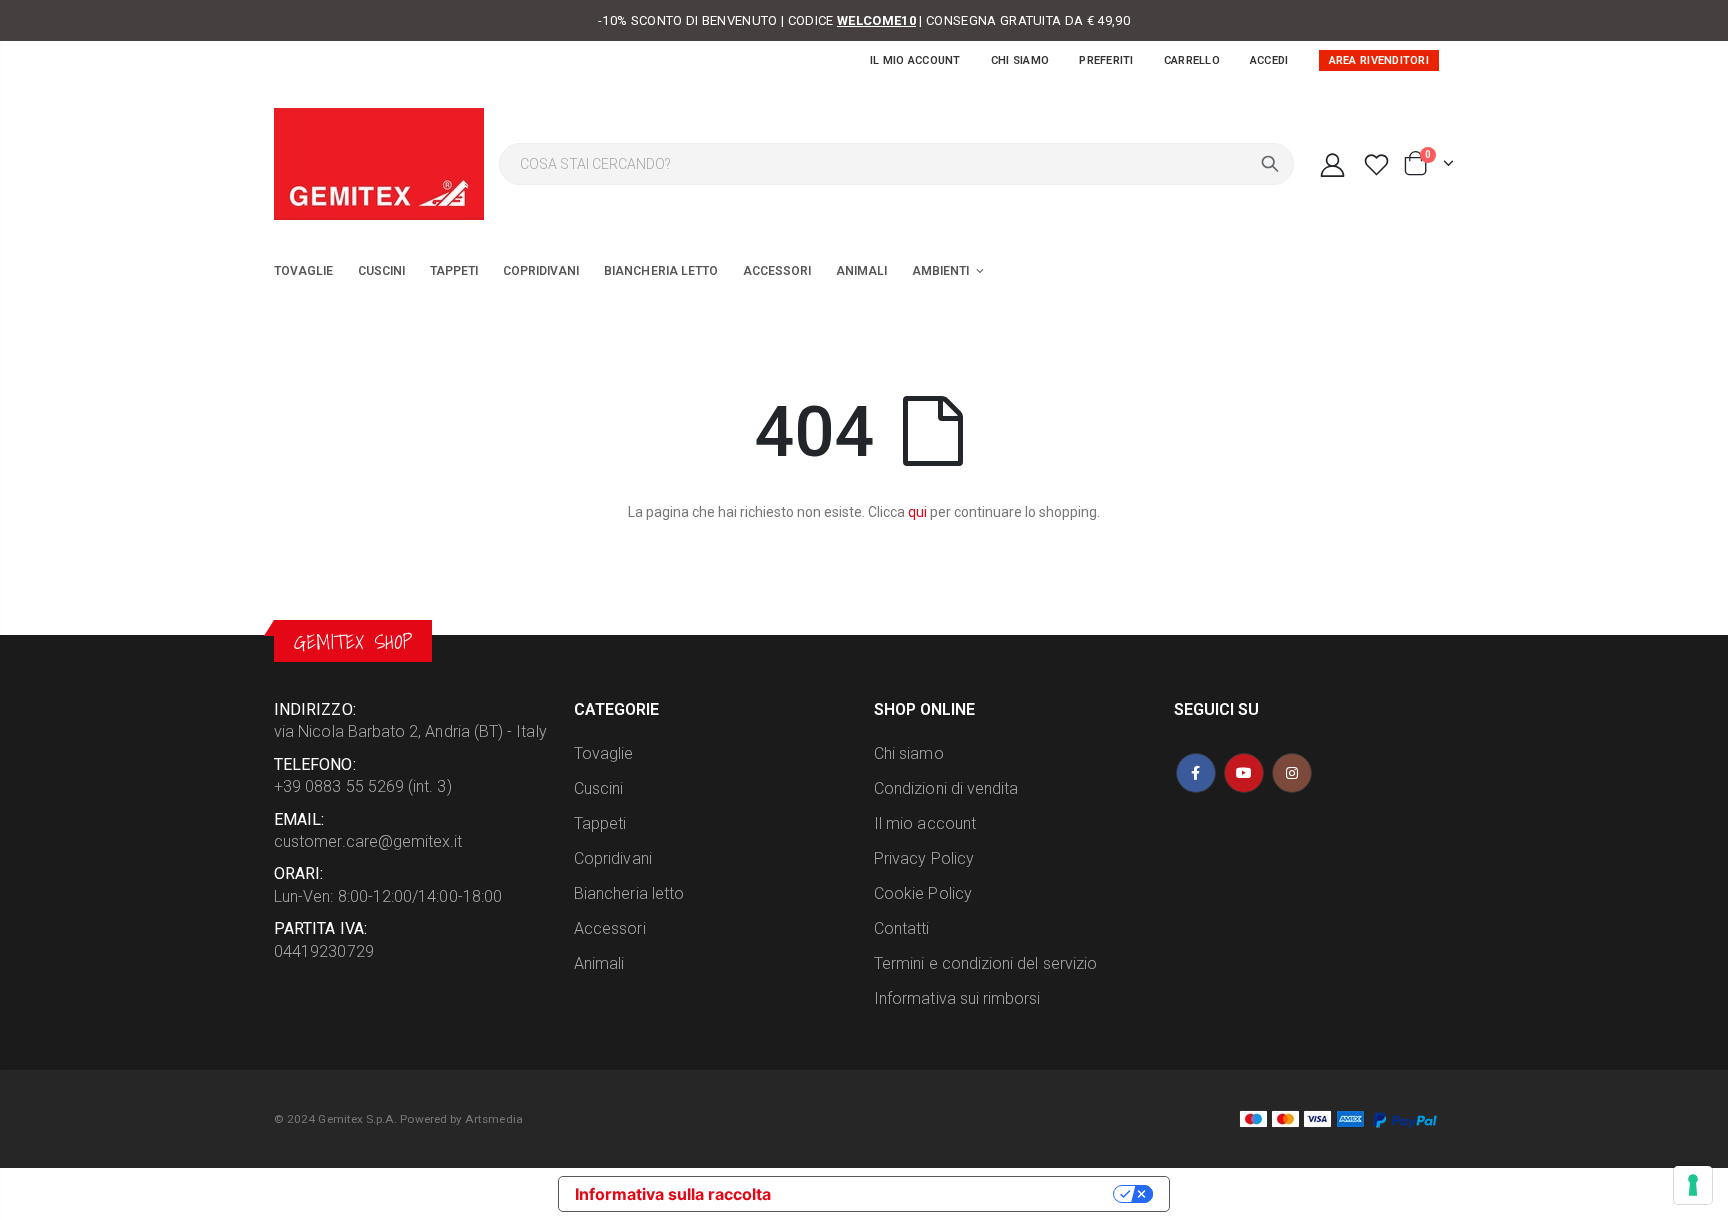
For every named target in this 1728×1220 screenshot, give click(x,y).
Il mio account (915, 60)
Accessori (610, 928)
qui (917, 512)
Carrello (1192, 60)
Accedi (1269, 60)
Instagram (1292, 773)
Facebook (1196, 773)
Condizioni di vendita (946, 788)
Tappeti (600, 823)
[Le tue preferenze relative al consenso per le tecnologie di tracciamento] (1693, 1185)
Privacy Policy (924, 858)
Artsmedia (494, 1119)
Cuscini (598, 788)
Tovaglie (604, 753)
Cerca (1270, 164)
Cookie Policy (923, 893)
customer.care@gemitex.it (368, 841)
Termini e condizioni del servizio (985, 963)
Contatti (902, 928)
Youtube (1244, 773)
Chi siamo (1020, 60)
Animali (599, 963)
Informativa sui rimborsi (957, 998)
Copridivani (613, 858)
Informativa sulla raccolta (673, 1194)
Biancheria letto (629, 893)
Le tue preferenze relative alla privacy (952, 1194)
